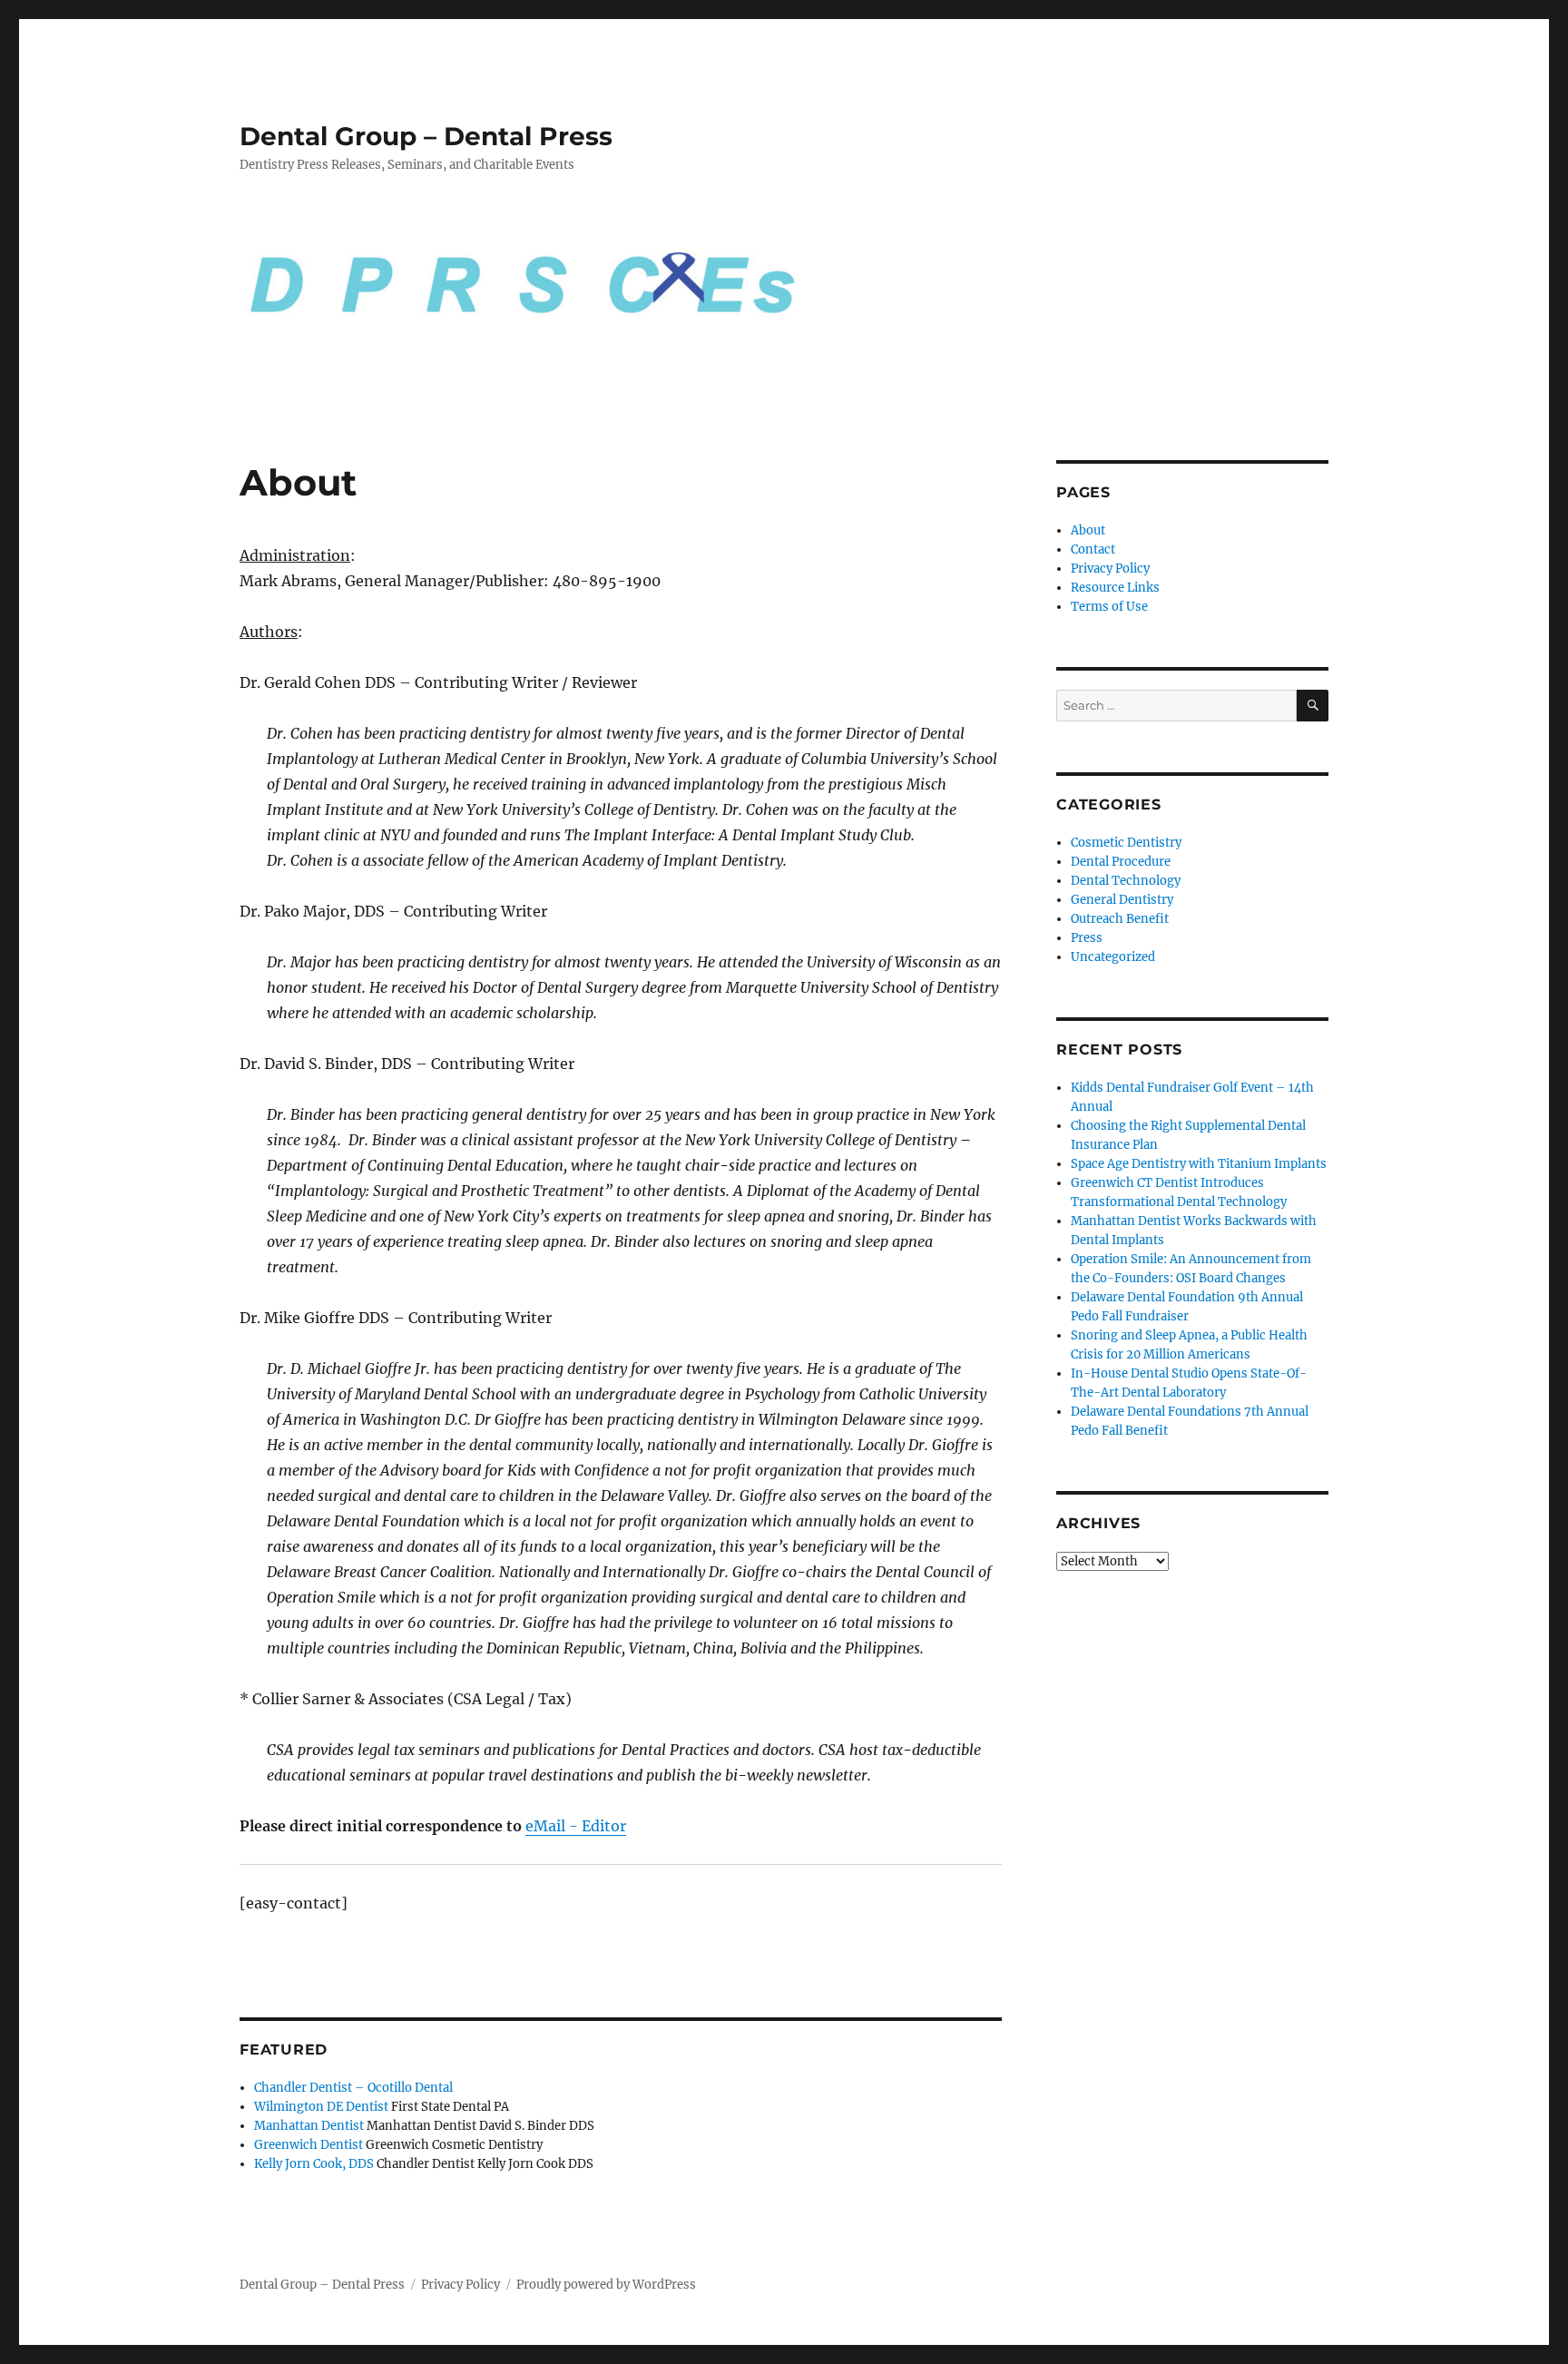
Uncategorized (1113, 957)
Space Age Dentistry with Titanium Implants (1199, 1164)
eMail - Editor (576, 1826)
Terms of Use (1109, 607)
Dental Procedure (1121, 862)
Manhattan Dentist (309, 2126)
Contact (1093, 549)
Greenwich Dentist (309, 2145)
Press (1087, 938)
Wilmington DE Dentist (321, 2107)
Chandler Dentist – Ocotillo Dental (353, 2088)
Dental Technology (1126, 881)
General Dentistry (1122, 900)
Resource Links (1115, 588)
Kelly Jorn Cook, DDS (314, 2164)
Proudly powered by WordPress (606, 2285)
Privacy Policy (1110, 569)
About (1088, 530)
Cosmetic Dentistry (1126, 843)
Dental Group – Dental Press (426, 136)
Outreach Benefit (1120, 919)
